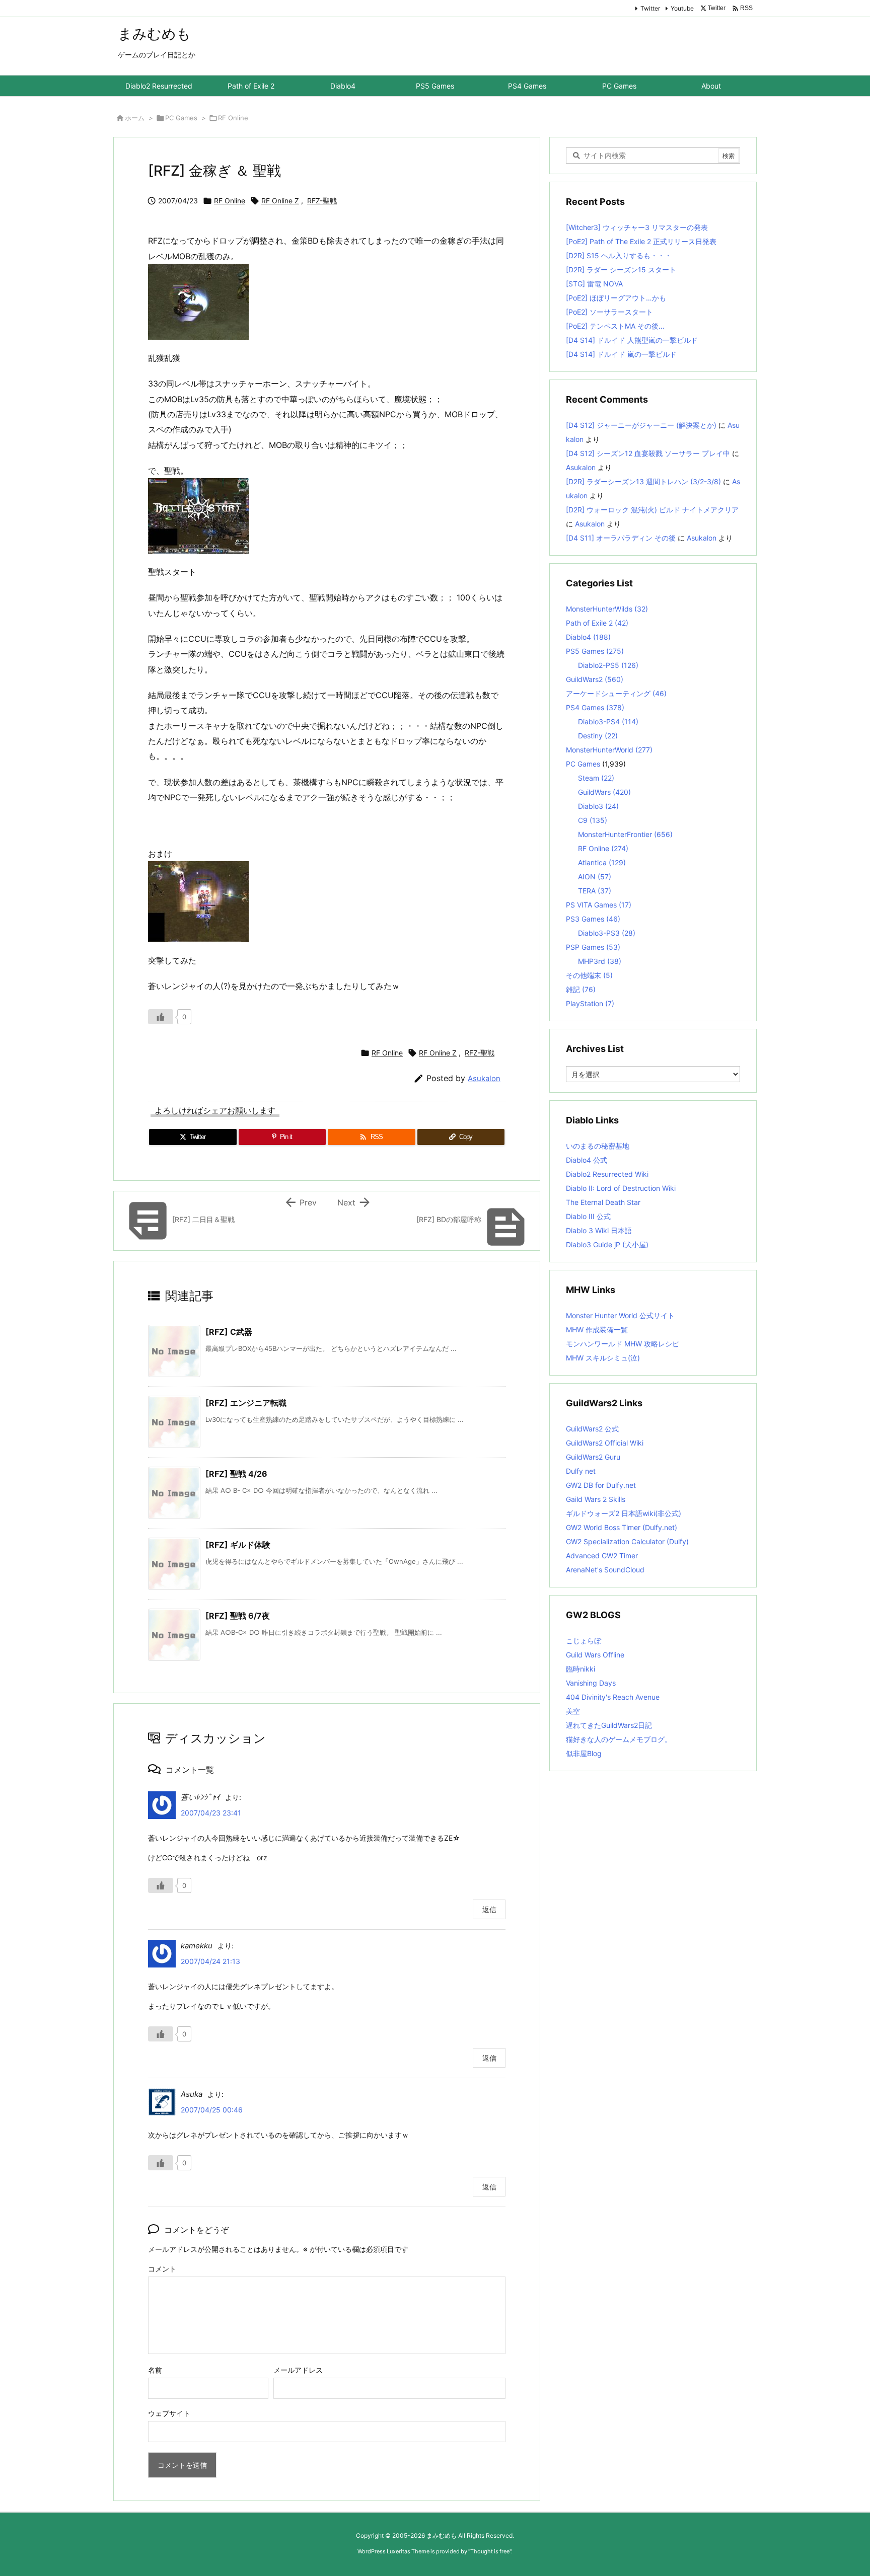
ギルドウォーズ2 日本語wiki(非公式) (624, 1513)
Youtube (682, 8)
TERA (595, 891)
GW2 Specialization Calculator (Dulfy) (627, 1541)
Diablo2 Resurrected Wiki (607, 1174)
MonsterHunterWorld (609, 750)
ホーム (135, 118)
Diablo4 (588, 637)
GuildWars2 (595, 679)
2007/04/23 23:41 (211, 1813)
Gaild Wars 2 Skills (596, 1499)
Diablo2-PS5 (608, 665)
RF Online (233, 118)
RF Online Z (280, 201)
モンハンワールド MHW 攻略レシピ (623, 1344)
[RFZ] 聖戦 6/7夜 (238, 1616)
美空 (573, 1711)
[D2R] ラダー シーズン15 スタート (621, 270)
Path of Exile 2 (597, 623)
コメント (162, 2269)
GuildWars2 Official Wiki (605, 1443)
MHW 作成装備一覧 (597, 1330)
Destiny (598, 736)
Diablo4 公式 (587, 1160)
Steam (596, 778)
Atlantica (602, 862)
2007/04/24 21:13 (210, 1961)
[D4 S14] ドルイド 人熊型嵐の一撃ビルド (632, 340)
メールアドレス (298, 2370)
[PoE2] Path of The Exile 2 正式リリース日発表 (641, 241)
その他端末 (589, 975)
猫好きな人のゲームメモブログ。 (619, 1739)
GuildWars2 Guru (593, 1457)
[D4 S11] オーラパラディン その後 (621, 538)
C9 (593, 820)
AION (595, 877)
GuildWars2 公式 (592, 1429)
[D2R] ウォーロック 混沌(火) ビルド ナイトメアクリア (652, 510)
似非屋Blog (584, 1753)
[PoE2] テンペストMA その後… (615, 326)
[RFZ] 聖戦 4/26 (236, 1474)
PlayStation (590, 1003)
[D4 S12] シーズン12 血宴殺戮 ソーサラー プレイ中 (648, 453)
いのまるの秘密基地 (598, 1146)
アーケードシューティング (616, 693)
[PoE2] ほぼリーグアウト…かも (616, 298)
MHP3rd (600, 961)
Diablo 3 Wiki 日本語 (599, 1230)
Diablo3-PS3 (607, 933)
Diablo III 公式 (588, 1216)
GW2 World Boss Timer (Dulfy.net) (622, 1527)
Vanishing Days (591, 1683)
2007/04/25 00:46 (212, 2110)
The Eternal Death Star (603, 1202)
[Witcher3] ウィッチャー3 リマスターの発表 (637, 227)
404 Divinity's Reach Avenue (613, 1697)
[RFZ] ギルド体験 (238, 1545)
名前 (155, 2370)
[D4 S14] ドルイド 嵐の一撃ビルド (621, 354)
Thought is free (490, 2551)
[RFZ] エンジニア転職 (246, 1403)
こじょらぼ (584, 1641)
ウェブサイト (169, 2413)
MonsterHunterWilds (607, 609)
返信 (489, 1909)
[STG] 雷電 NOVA (594, 284)
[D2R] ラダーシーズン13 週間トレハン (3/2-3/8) (643, 481)
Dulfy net (581, 1471)
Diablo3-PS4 (608, 722)
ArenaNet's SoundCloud (605, 1570)
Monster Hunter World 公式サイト (620, 1315)
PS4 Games (595, 707)
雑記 (581, 989)
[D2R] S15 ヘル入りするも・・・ (619, 255)
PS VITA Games (599, 905)
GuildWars (604, 792)
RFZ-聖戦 (322, 201)
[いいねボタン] (161, 1017)
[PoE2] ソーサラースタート (609, 312)
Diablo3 (598, 806)
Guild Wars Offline (595, 1655)
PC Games (181, 118)
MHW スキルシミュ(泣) (603, 1358)
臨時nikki (581, 1669)
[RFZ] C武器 (229, 1332)
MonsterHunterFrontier (625, 834)
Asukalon (484, 1078)
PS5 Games (595, 651)
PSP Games (593, 947)
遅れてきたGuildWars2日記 (609, 1725)
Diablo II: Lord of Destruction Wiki (621, 1188)
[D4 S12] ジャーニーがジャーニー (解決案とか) (641, 425)
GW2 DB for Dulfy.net (601, 1485)
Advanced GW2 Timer (602, 1556)
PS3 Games (593, 919)
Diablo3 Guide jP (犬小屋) (607, 1244)
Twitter (650, 8)
